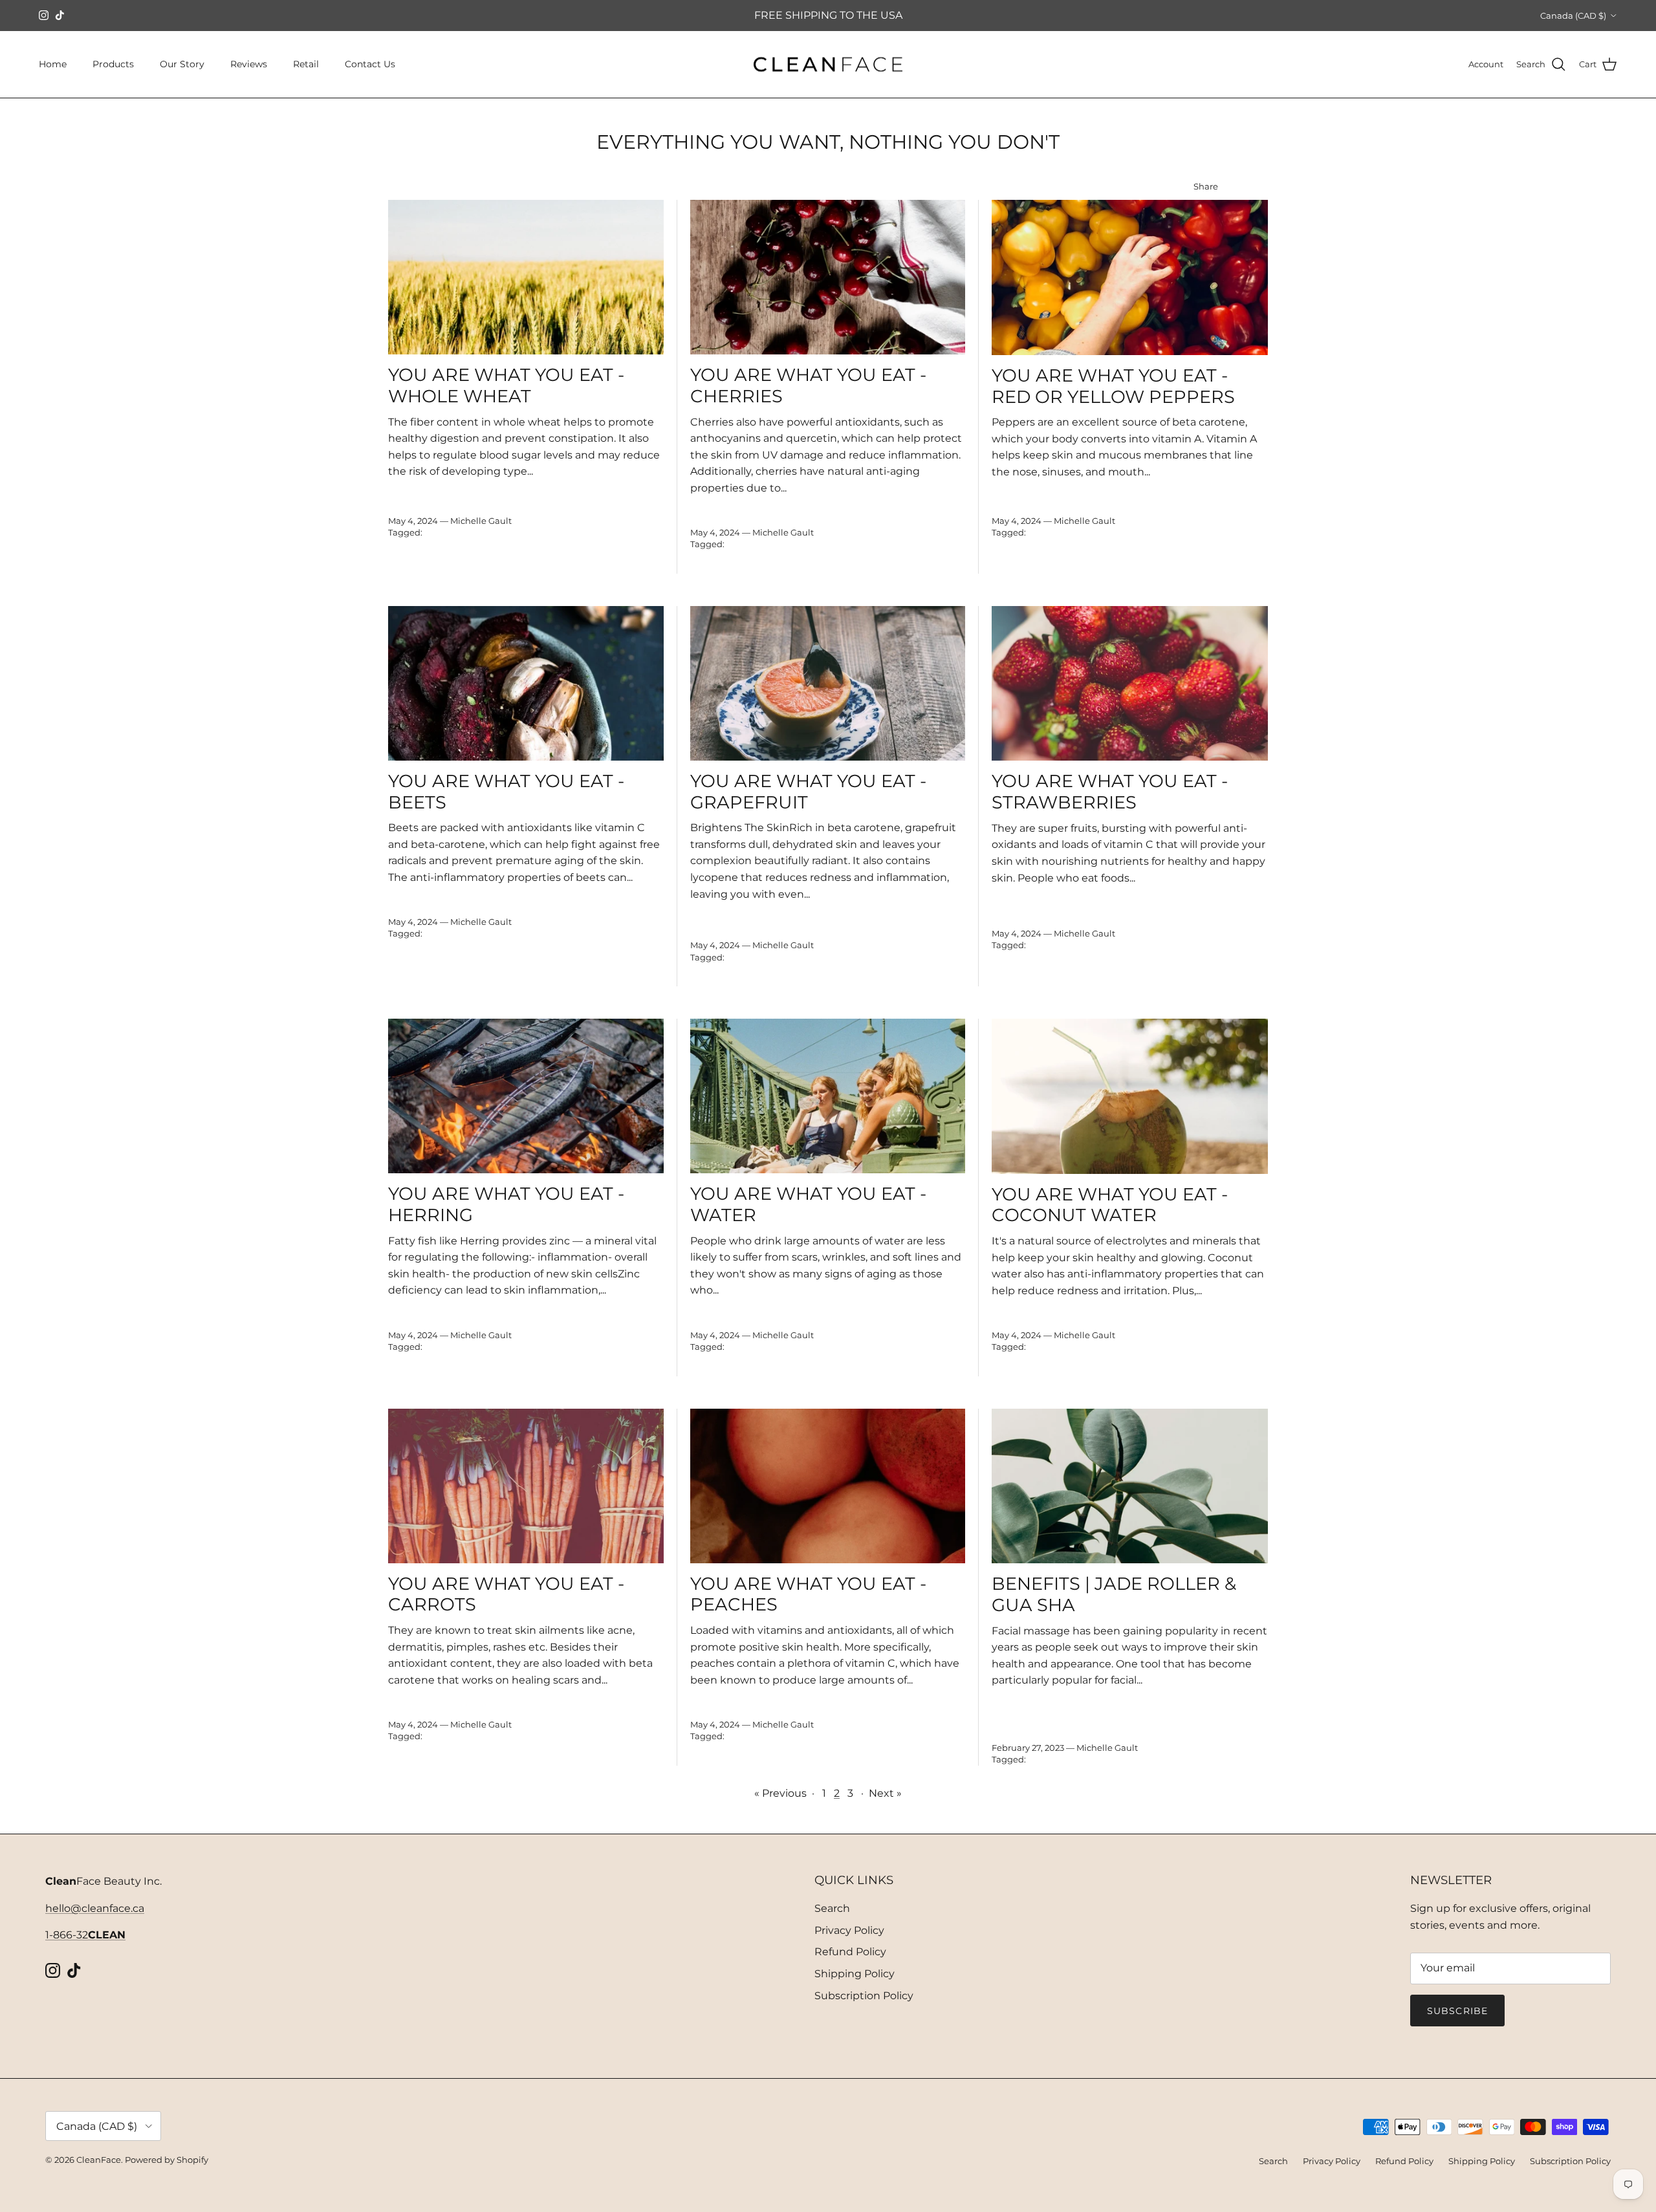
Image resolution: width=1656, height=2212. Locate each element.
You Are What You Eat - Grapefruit (808, 792)
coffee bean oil (419, 544)
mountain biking (598, 957)
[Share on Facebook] (1246, 187)
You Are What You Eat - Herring (506, 1204)
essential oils (534, 544)
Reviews (249, 64)
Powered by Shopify (167, 2160)
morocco (539, 957)
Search (832, 1908)
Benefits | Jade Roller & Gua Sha (1114, 1594)
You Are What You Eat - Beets (506, 792)
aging (462, 532)
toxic (491, 568)
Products (113, 64)
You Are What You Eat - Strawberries (1110, 792)
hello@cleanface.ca (95, 1908)
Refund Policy (850, 1952)
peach (486, 969)
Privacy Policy (849, 1930)
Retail (306, 64)
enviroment (478, 544)
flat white (1118, 556)
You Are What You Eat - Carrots (506, 1594)
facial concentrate (602, 544)
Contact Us (370, 64)
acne (435, 532)
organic (535, 556)
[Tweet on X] (1229, 187)
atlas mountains (1198, 532)
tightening (454, 568)
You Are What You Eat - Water (808, 1204)
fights (400, 556)
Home (53, 64)
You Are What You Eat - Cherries (808, 385)
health (452, 556)
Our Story (182, 64)
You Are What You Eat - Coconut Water (1110, 1205)
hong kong (494, 957)
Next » (885, 1793)
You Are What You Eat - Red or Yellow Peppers (1113, 386)
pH (510, 969)
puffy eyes (603, 556)
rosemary (408, 568)
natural (485, 556)
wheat (518, 568)
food (425, 556)
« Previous (780, 1793)
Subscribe (1457, 2011)
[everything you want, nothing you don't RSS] (1263, 187)
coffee (630, 532)
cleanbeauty (587, 532)
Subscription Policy (864, 1996)
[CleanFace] (828, 65)
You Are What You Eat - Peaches (808, 1594)
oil (510, 556)
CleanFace (99, 2160)
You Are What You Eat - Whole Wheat (506, 385)
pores (567, 556)
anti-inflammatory (517, 532)
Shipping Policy (855, 1974)
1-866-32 (85, 1935)
